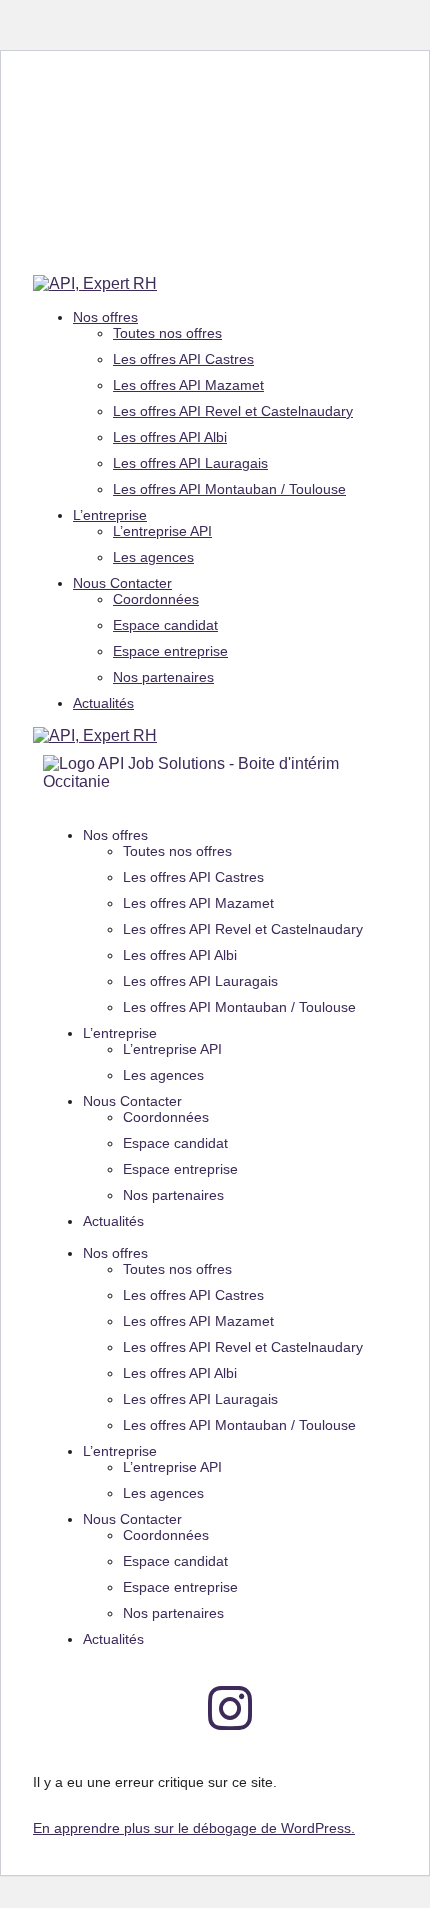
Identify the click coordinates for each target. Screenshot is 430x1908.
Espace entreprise (170, 651)
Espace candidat (165, 625)
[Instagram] (230, 1708)
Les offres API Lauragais (190, 463)
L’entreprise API (162, 531)
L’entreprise (110, 515)
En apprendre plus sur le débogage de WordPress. (194, 1828)
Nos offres (105, 317)
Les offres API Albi (170, 437)
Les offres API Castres (183, 359)
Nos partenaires (163, 677)
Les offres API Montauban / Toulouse (229, 489)
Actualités (103, 703)
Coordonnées (156, 599)
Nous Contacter (122, 583)
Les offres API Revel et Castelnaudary (233, 411)
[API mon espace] (68, 1708)
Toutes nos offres (167, 333)
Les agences (153, 557)
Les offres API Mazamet (188, 385)
